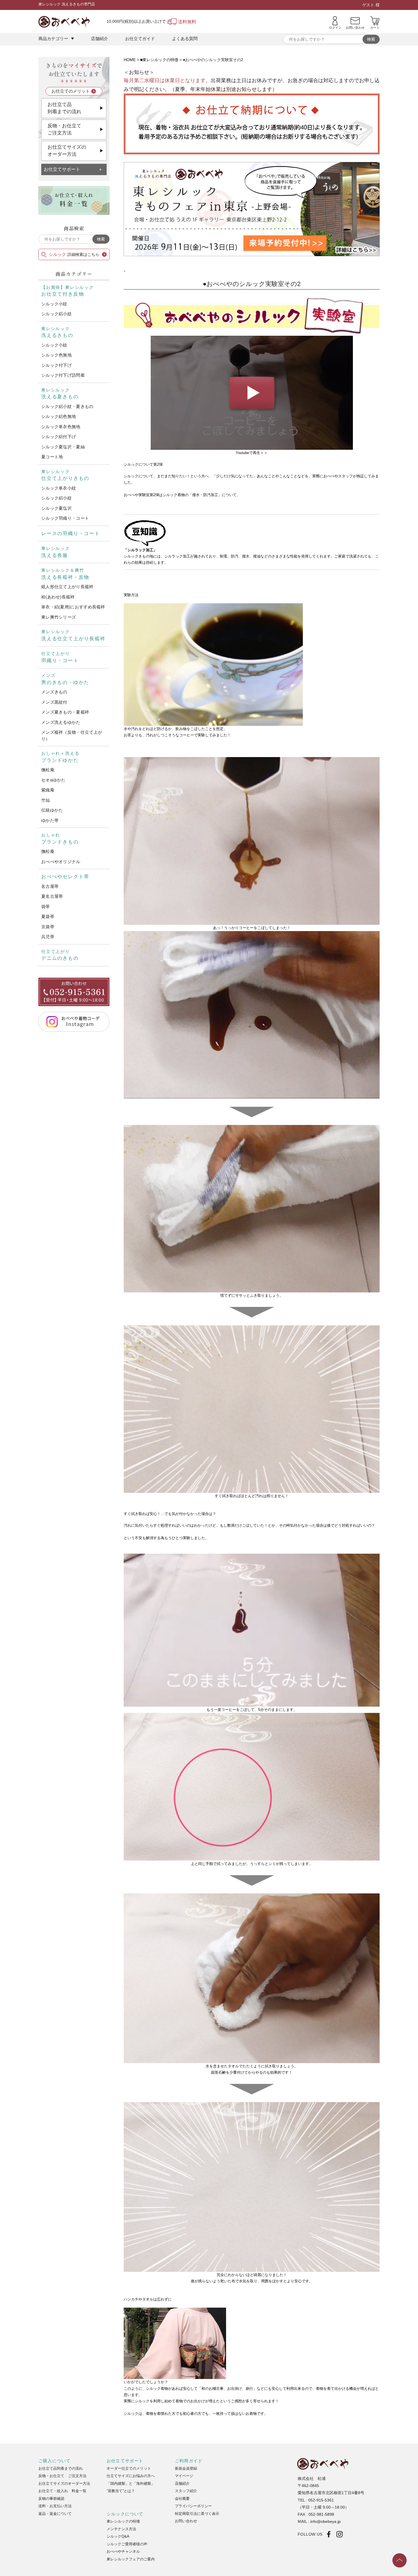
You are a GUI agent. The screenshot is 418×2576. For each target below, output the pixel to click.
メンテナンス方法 (121, 2529)
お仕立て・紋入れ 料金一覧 (62, 2491)
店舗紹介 (100, 39)
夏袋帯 (48, 916)
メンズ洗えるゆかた (61, 722)
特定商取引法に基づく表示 (197, 2514)
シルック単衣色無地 (61, 427)
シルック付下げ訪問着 (63, 375)
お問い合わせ (186, 2521)
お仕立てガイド (140, 39)
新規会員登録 (186, 2468)
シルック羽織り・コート (65, 518)
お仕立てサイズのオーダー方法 (67, 151)
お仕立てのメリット (71, 91)
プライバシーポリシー (193, 2506)
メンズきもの (54, 692)
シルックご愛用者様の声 (127, 2544)
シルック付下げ (56, 365)
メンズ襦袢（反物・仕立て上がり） (72, 735)
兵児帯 (48, 937)
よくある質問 (185, 39)
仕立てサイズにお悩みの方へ (131, 2476)
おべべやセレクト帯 (65, 877)
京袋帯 (48, 927)
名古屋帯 (50, 886)
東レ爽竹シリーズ (59, 617)
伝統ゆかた (52, 810)
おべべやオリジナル (61, 862)
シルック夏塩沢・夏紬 (63, 447)
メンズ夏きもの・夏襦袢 (65, 712)
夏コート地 (52, 457)
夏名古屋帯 (52, 896)
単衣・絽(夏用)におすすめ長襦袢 (73, 607)
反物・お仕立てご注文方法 (64, 129)
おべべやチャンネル (123, 2551)
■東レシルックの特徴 (159, 60)
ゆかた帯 (50, 820)
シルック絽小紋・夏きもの (67, 406)
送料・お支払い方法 (55, 2506)
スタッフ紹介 (186, 2491)
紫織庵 (48, 790)
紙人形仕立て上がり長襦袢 (67, 587)
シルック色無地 (56, 355)
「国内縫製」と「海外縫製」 (131, 2483)
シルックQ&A (118, 2536)
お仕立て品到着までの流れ (64, 108)
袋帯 (46, 906)
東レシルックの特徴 (123, 2521)
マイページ (184, 2476)
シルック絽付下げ (59, 437)
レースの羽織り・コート (71, 533)
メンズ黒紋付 (54, 702)
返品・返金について (55, 2514)
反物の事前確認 (51, 2499)
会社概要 (182, 2499)
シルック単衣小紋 (59, 488)
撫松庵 (48, 770)
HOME (130, 60)
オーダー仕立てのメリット (129, 2468)
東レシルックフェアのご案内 (131, 2559)
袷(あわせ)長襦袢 (58, 597)
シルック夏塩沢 (56, 508)
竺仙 (46, 800)
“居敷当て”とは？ (121, 2491)
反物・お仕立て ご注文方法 (62, 2476)
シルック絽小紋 (56, 314)
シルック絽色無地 (59, 416)
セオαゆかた (53, 780)
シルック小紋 (54, 304)
